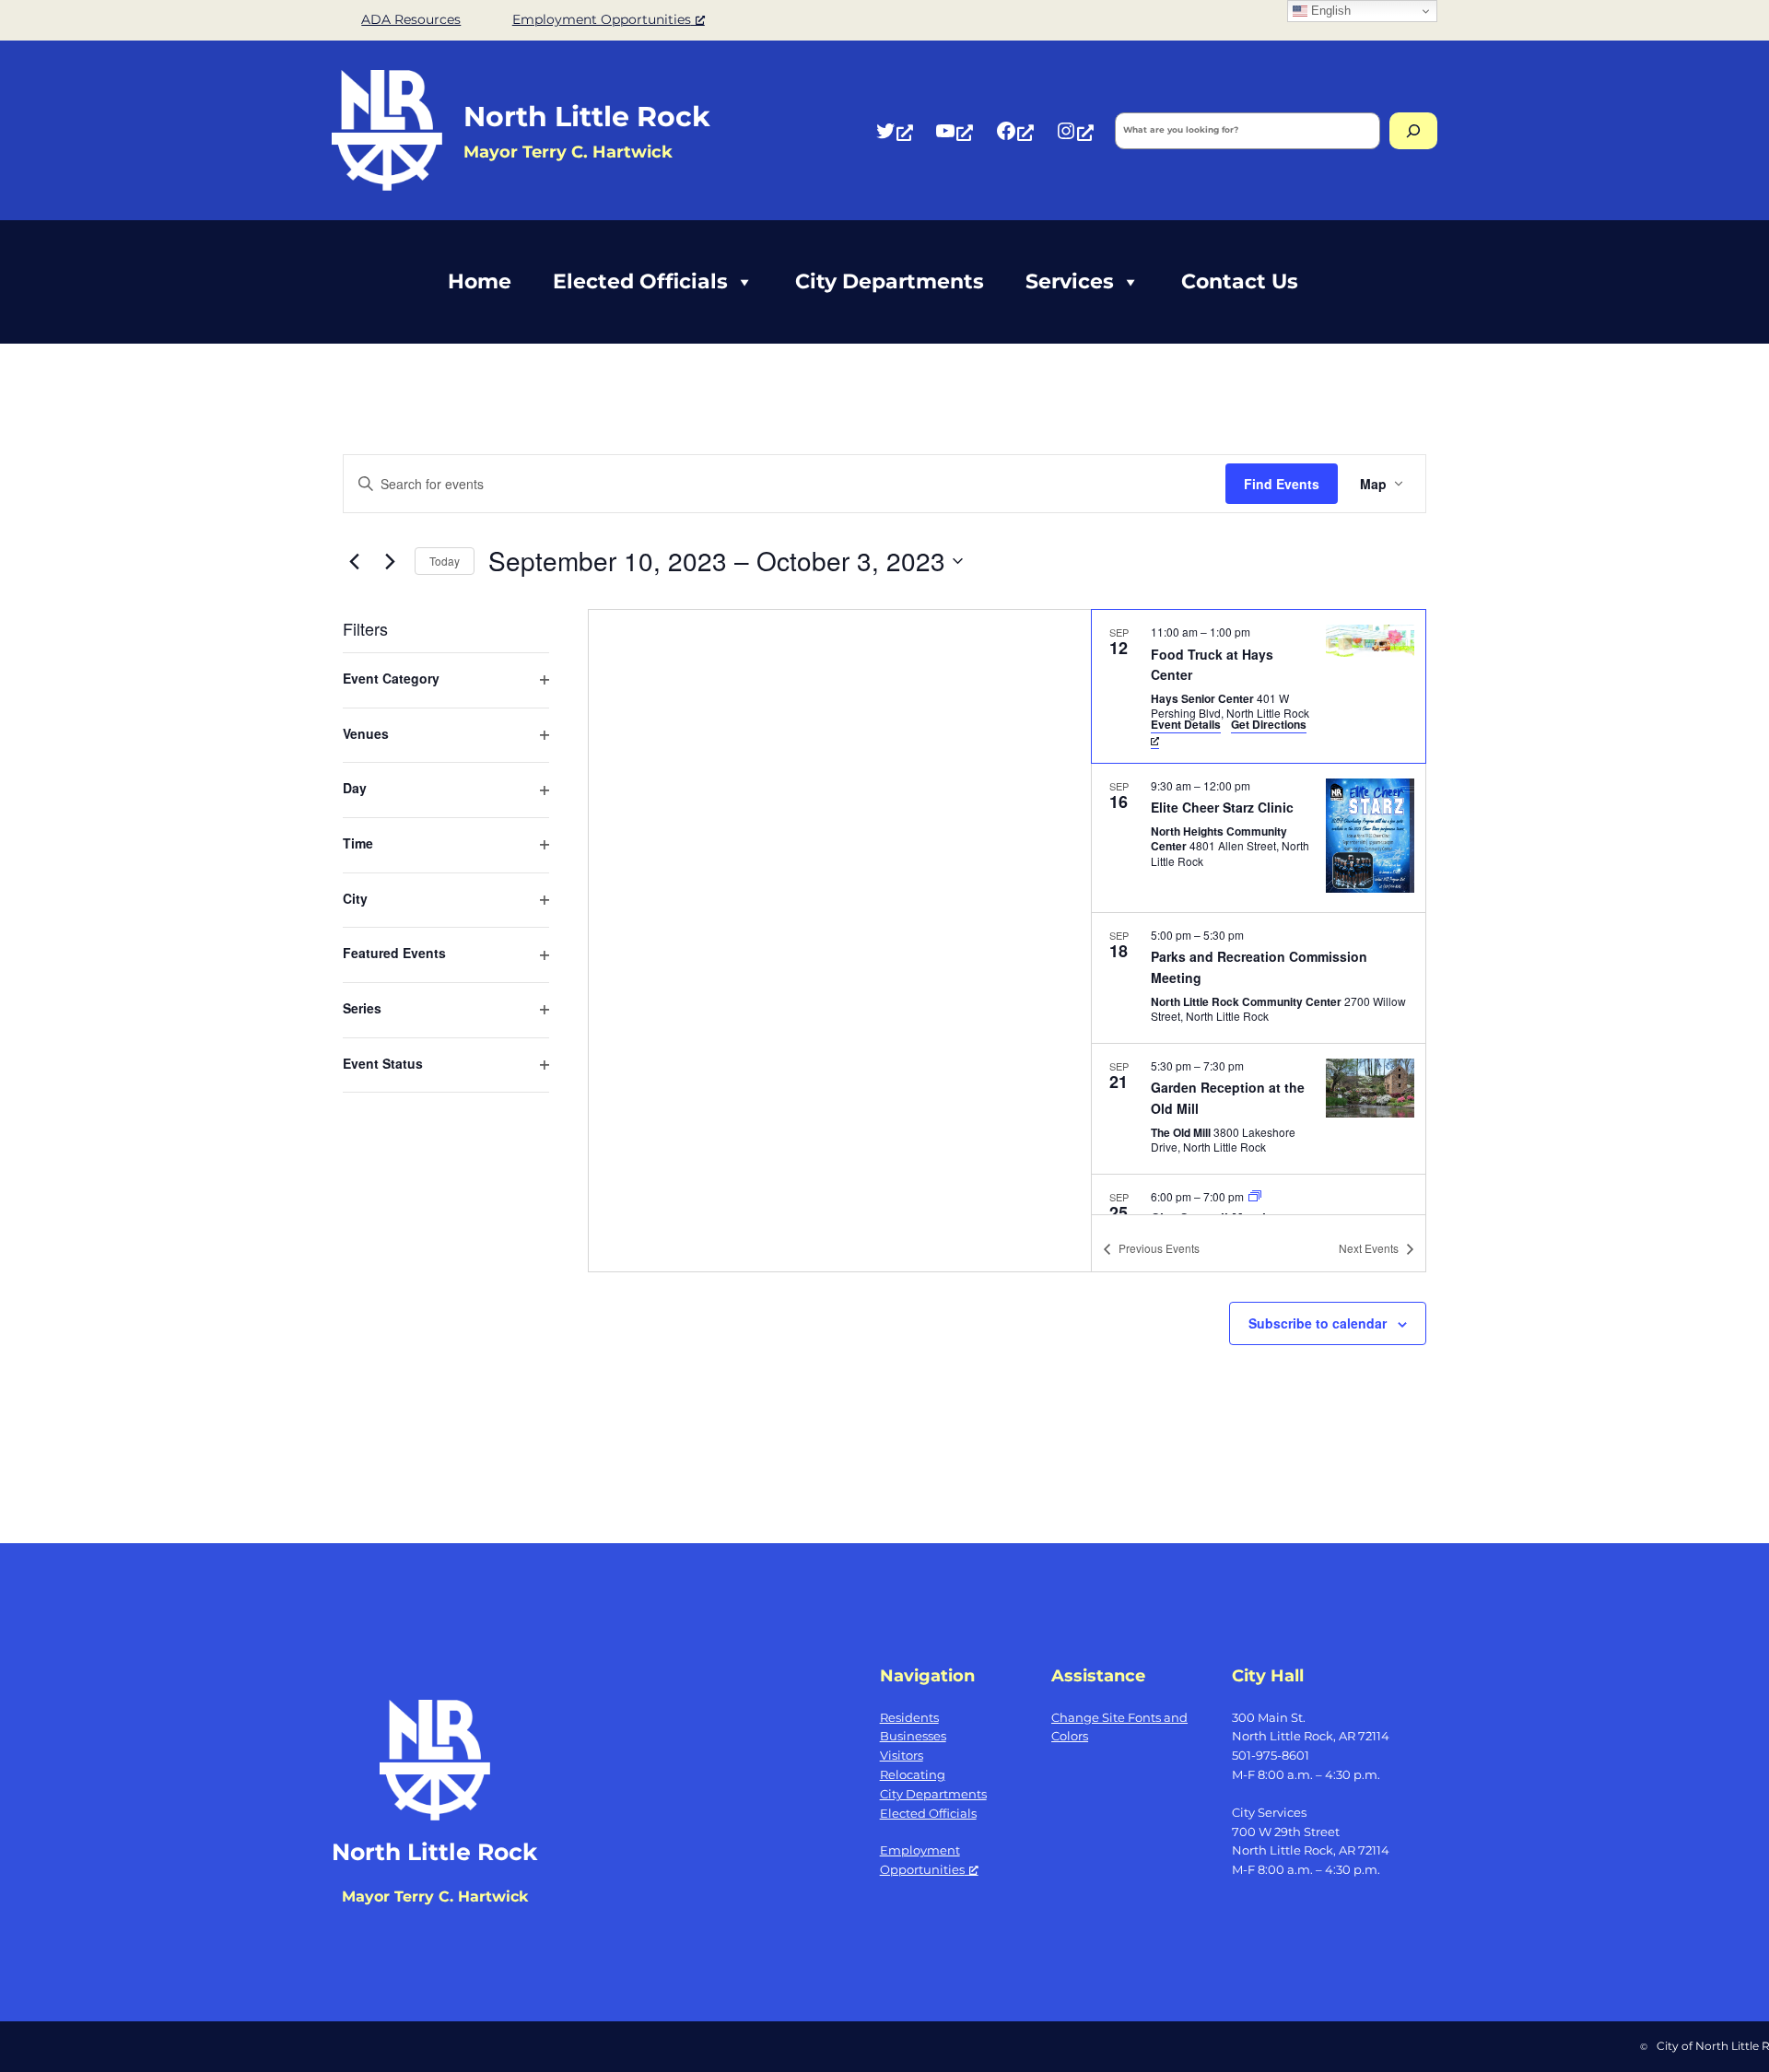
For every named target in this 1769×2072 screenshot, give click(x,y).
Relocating (913, 1774)
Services (1070, 281)
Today (445, 561)
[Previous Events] (354, 561)
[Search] (1413, 131)
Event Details (1186, 724)
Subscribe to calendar (1318, 1323)
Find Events (1282, 484)
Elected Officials (640, 281)
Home (480, 281)
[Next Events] (390, 561)
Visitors (902, 1755)
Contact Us (1240, 281)
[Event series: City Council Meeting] (1255, 1196)
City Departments (890, 281)
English (1329, 11)
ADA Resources (411, 19)
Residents (909, 1717)
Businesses (913, 1736)
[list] (1259, 912)
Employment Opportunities (602, 19)
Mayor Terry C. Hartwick (435, 1896)
